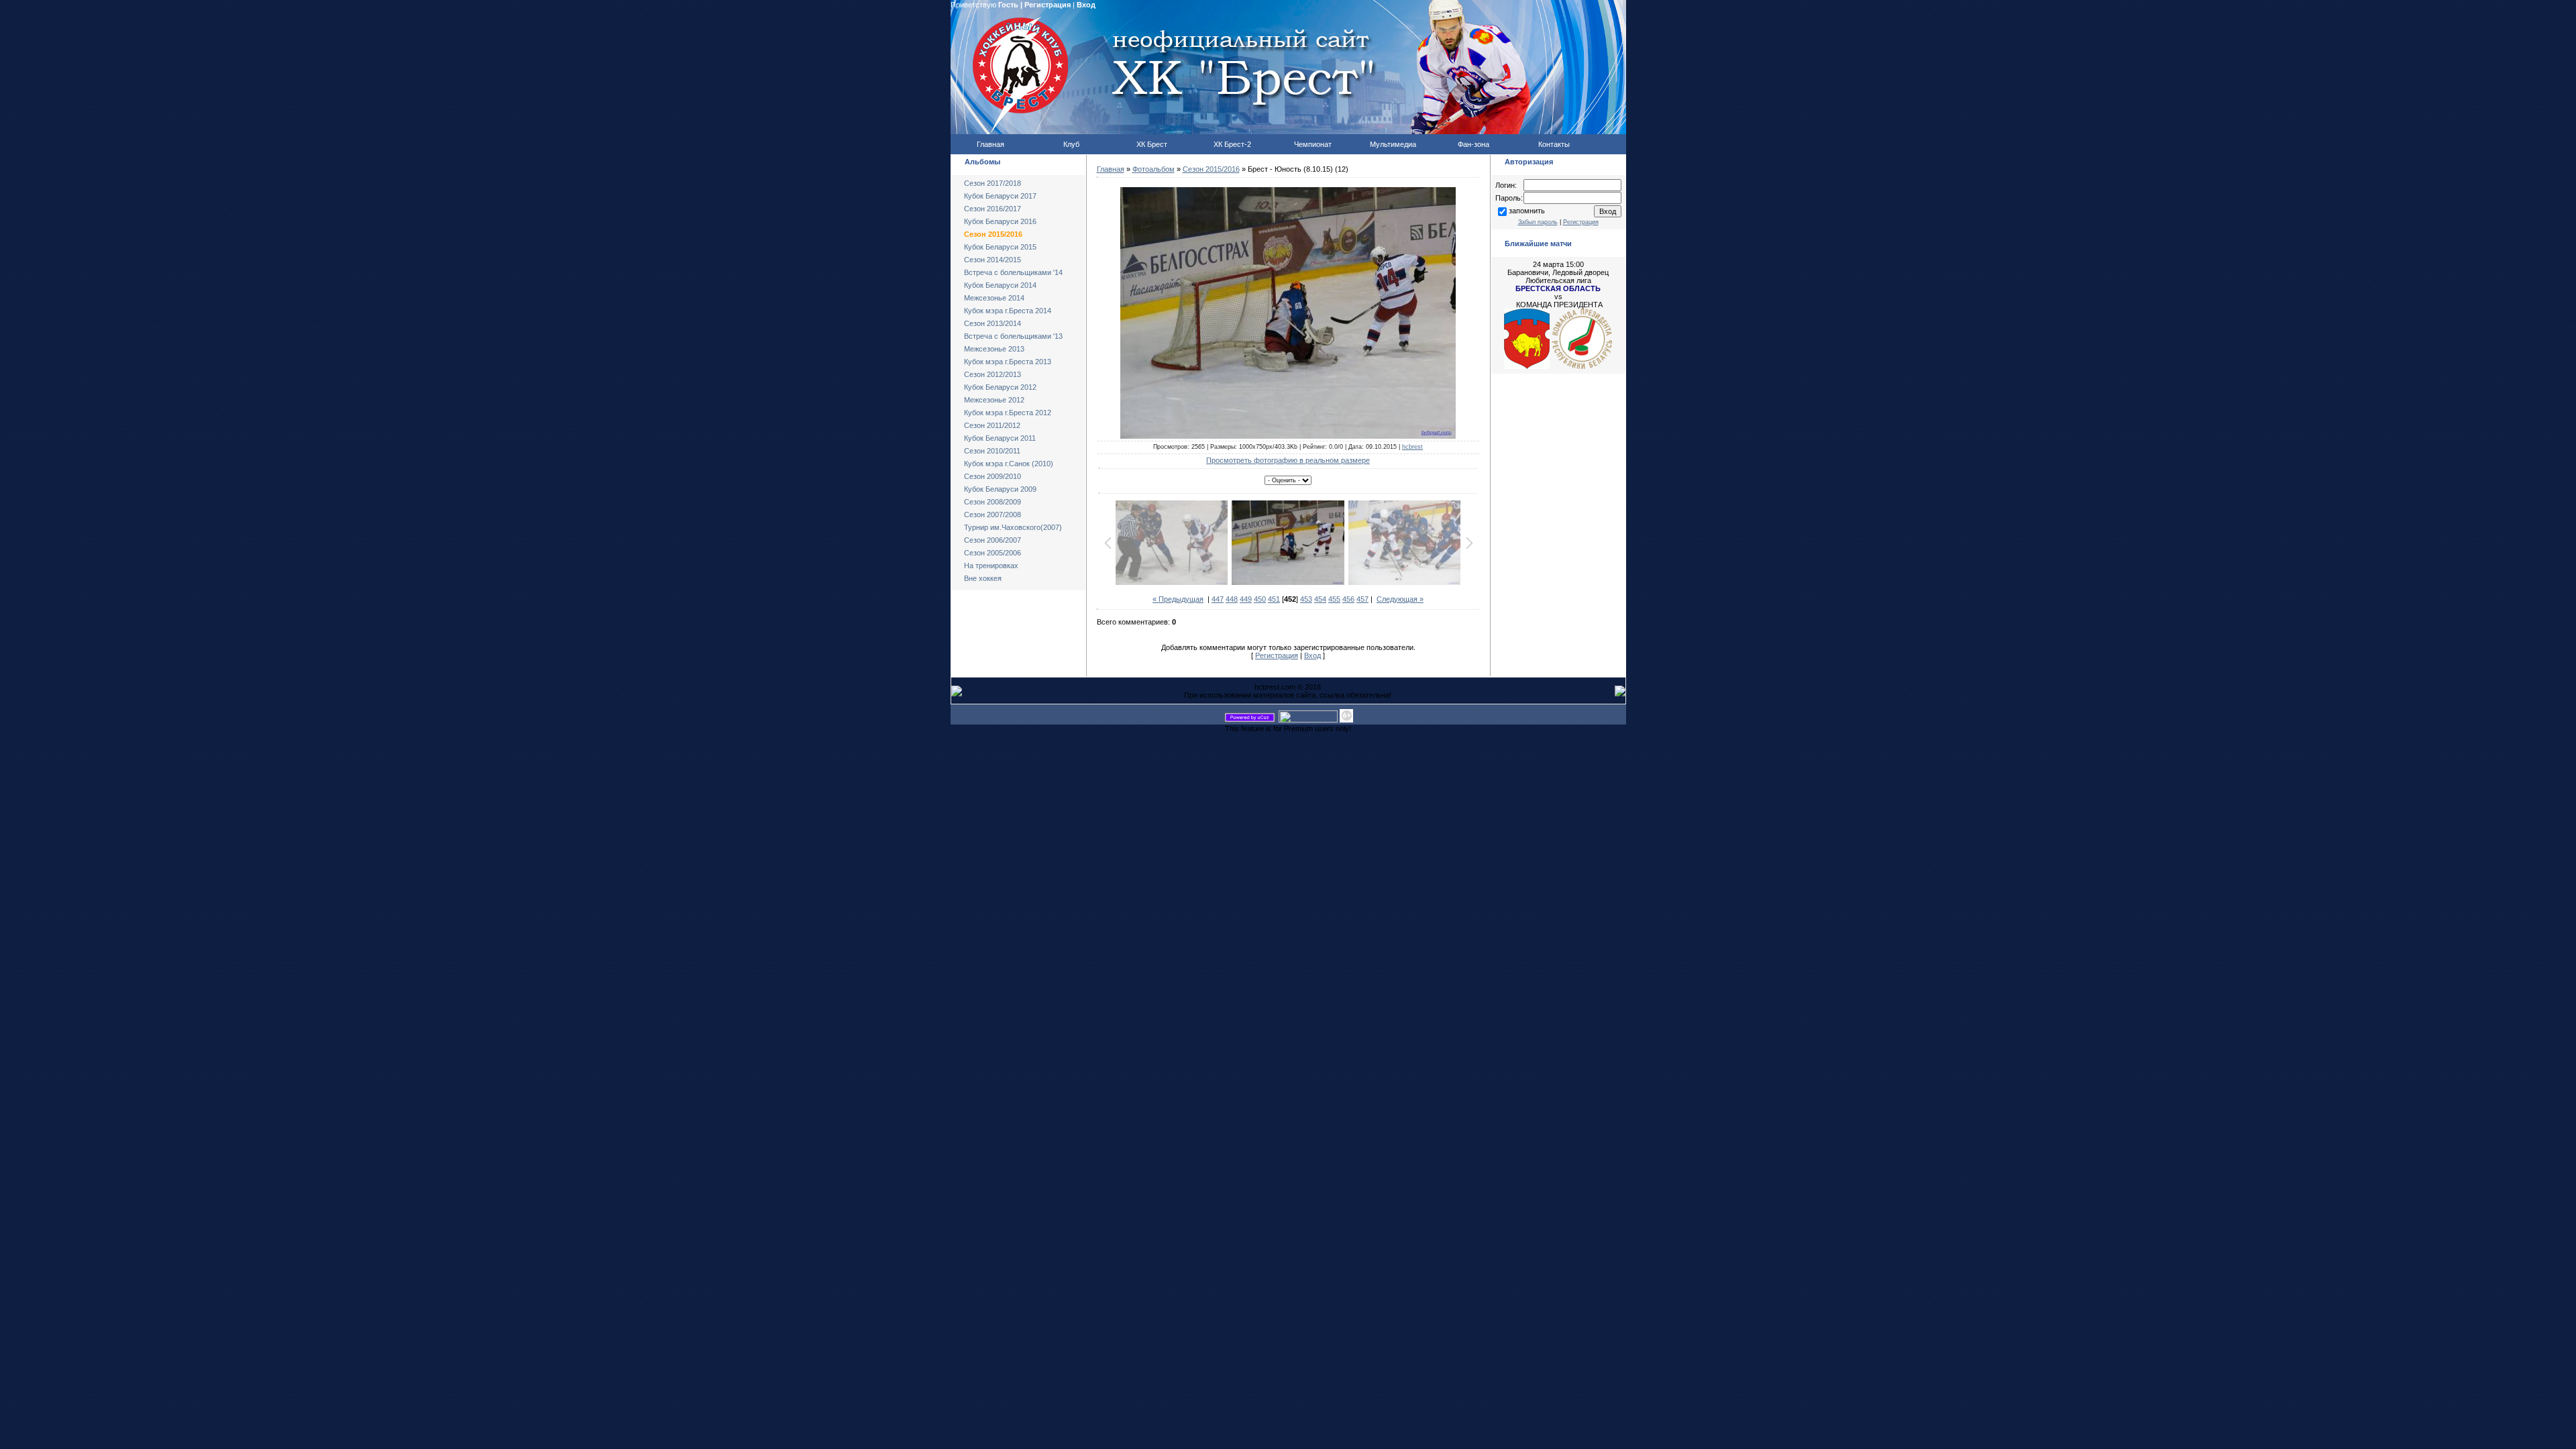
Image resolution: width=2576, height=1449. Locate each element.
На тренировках (991, 566)
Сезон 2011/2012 (992, 425)
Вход (1086, 5)
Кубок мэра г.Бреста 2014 (1008, 311)
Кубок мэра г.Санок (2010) (1009, 464)
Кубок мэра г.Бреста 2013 (1008, 362)
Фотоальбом (1153, 169)
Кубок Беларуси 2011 (1000, 438)
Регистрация (1048, 5)
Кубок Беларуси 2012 (1000, 387)
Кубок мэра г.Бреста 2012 (1008, 413)
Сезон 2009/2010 (992, 476)
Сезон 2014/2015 (992, 260)
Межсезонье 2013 (994, 349)
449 (1246, 599)
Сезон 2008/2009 (992, 502)
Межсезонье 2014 (994, 298)
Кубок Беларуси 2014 (1000, 285)
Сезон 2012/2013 (992, 374)
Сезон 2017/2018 (992, 183)
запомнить (1527, 211)
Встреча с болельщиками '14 (1013, 272)
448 (1232, 599)
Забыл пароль (1538, 222)
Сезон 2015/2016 (993, 234)
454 (1320, 599)
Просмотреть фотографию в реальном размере (1288, 460)
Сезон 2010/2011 (992, 451)
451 (1274, 599)
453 (1306, 599)
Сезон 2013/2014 (992, 323)
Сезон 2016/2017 (992, 209)
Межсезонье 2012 (994, 400)
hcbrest (1412, 447)
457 (1362, 599)
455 (1334, 599)
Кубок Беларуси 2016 (1000, 221)
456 (1348, 599)
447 (1218, 599)
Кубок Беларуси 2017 (1000, 196)
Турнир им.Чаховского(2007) (1013, 527)
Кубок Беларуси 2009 (1000, 489)
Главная (1111, 169)
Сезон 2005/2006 (992, 553)
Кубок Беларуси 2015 (1000, 247)
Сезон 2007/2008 (992, 515)
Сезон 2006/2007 (992, 540)
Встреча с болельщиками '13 (1013, 336)
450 (1260, 599)
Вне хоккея (983, 578)
